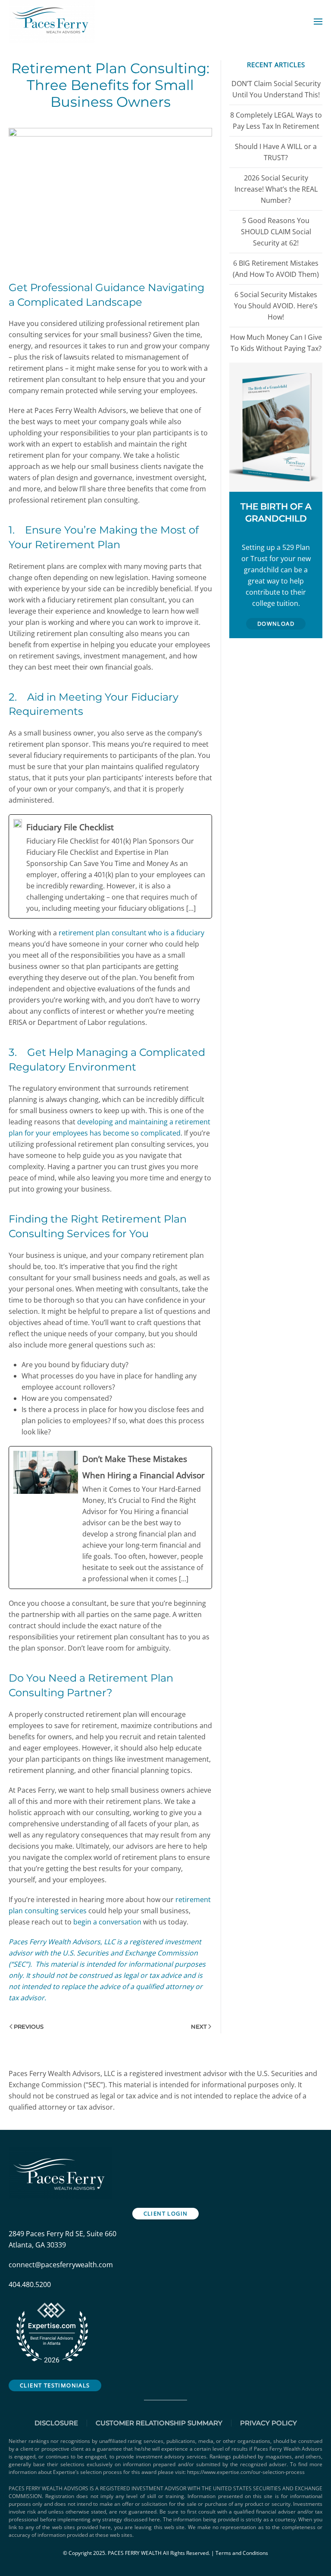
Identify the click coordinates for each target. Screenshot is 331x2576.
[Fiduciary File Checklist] (110, 866)
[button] (318, 22)
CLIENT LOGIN (166, 2213)
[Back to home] (53, 22)
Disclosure (56, 2423)
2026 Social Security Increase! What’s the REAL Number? (276, 189)
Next (199, 2027)
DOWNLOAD (276, 624)
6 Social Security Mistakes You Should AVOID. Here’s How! (276, 306)
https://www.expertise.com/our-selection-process (246, 2472)
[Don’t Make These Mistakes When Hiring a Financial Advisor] (110, 1518)
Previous (29, 2027)
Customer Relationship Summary (159, 2423)
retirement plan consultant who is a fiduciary (131, 933)
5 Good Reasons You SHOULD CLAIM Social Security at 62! (276, 232)
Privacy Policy (269, 2423)
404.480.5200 (30, 2284)
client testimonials (55, 2385)
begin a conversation (107, 1922)
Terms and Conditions (242, 2553)
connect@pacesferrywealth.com (61, 2265)
